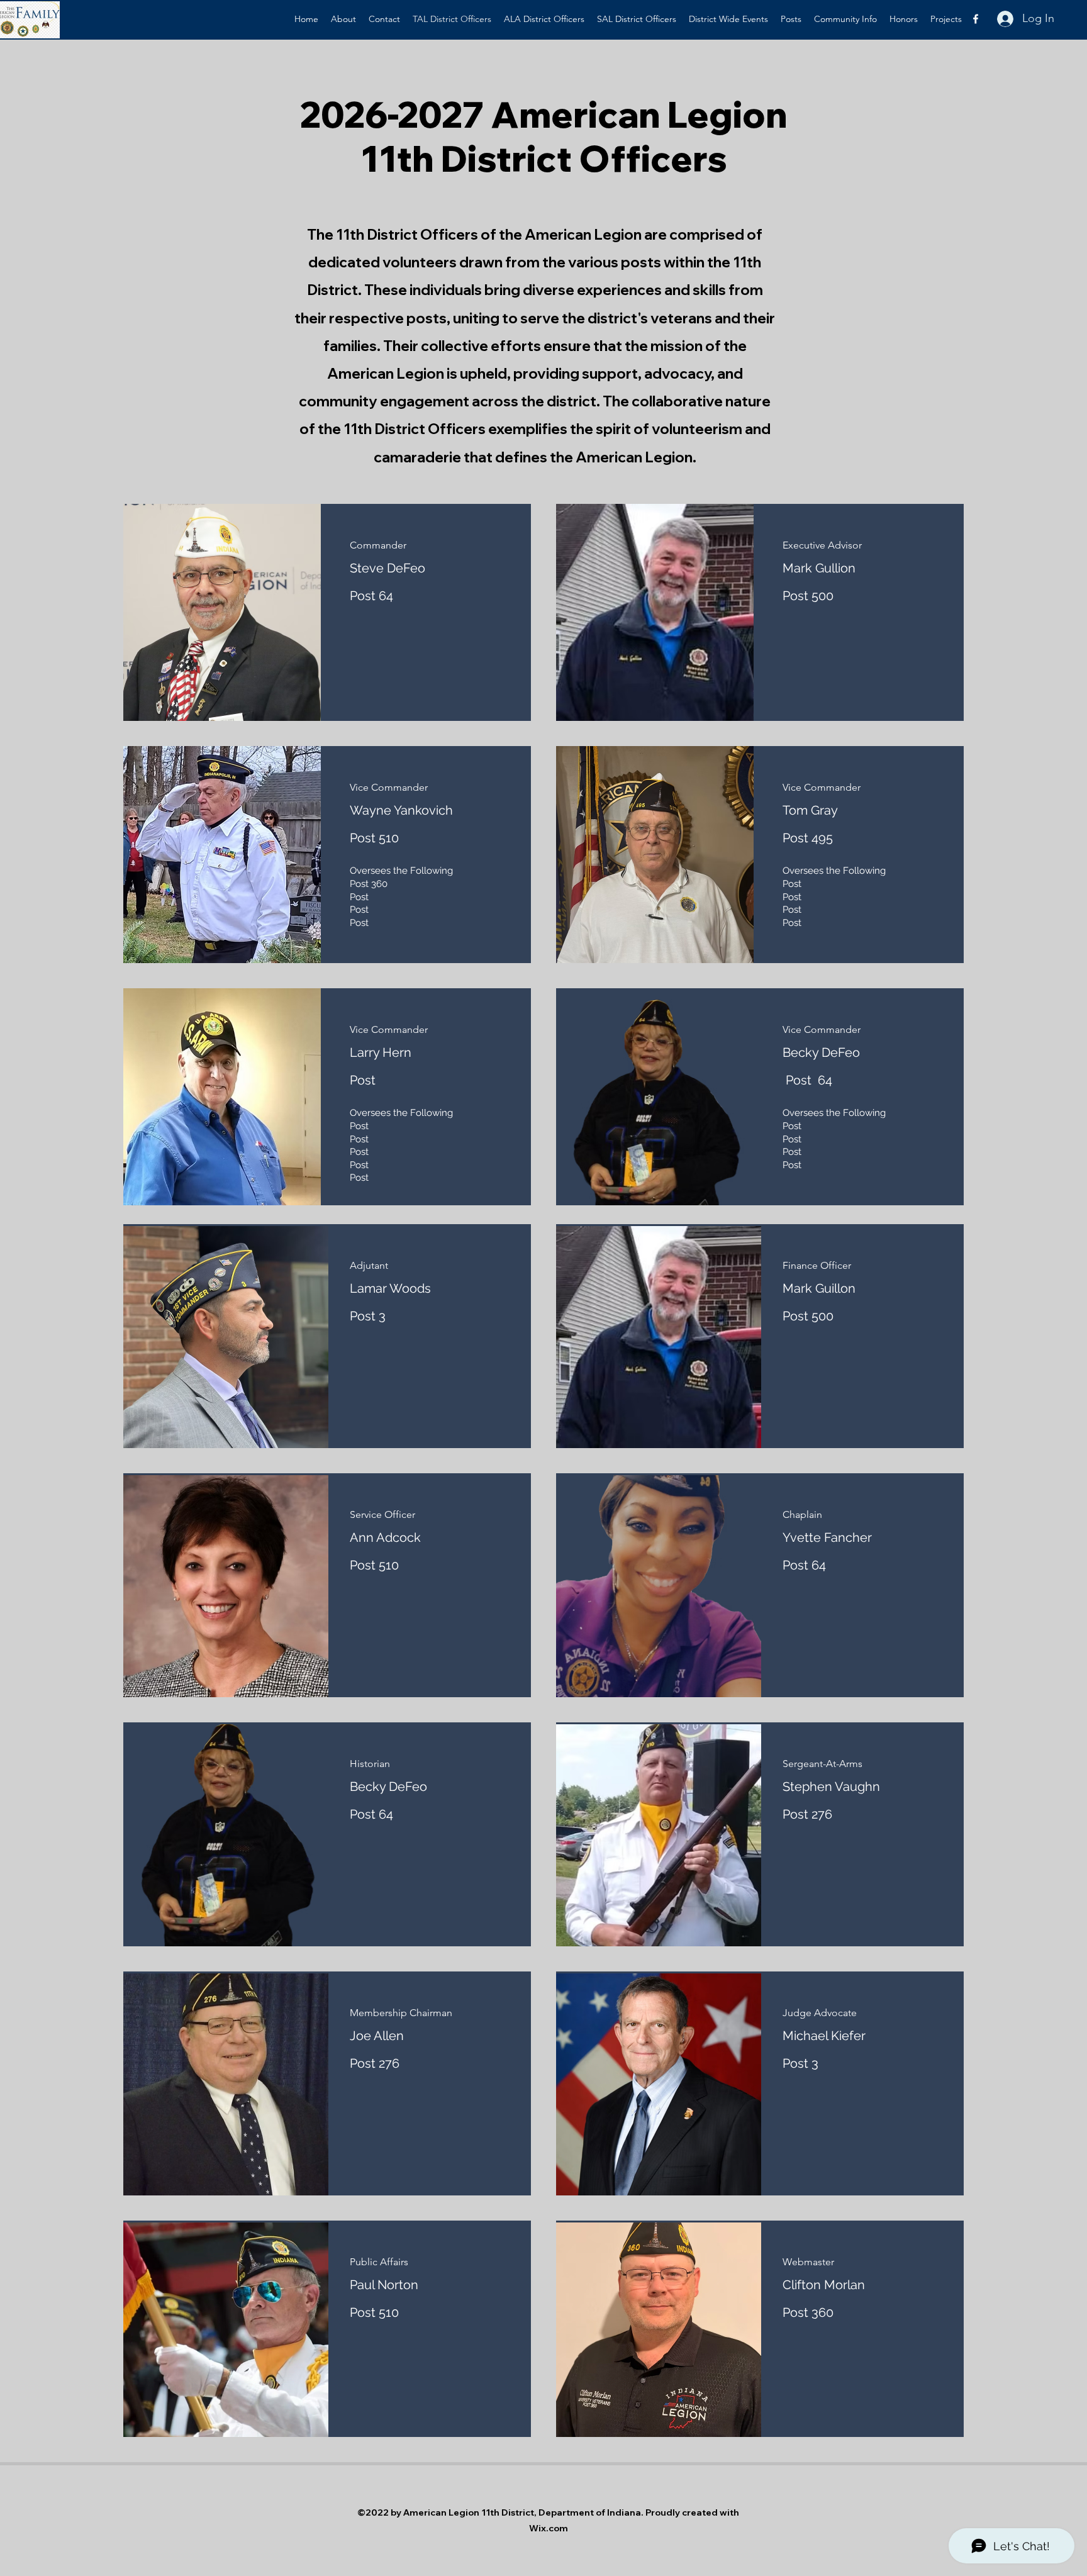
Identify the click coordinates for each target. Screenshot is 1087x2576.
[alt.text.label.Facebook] (976, 19)
